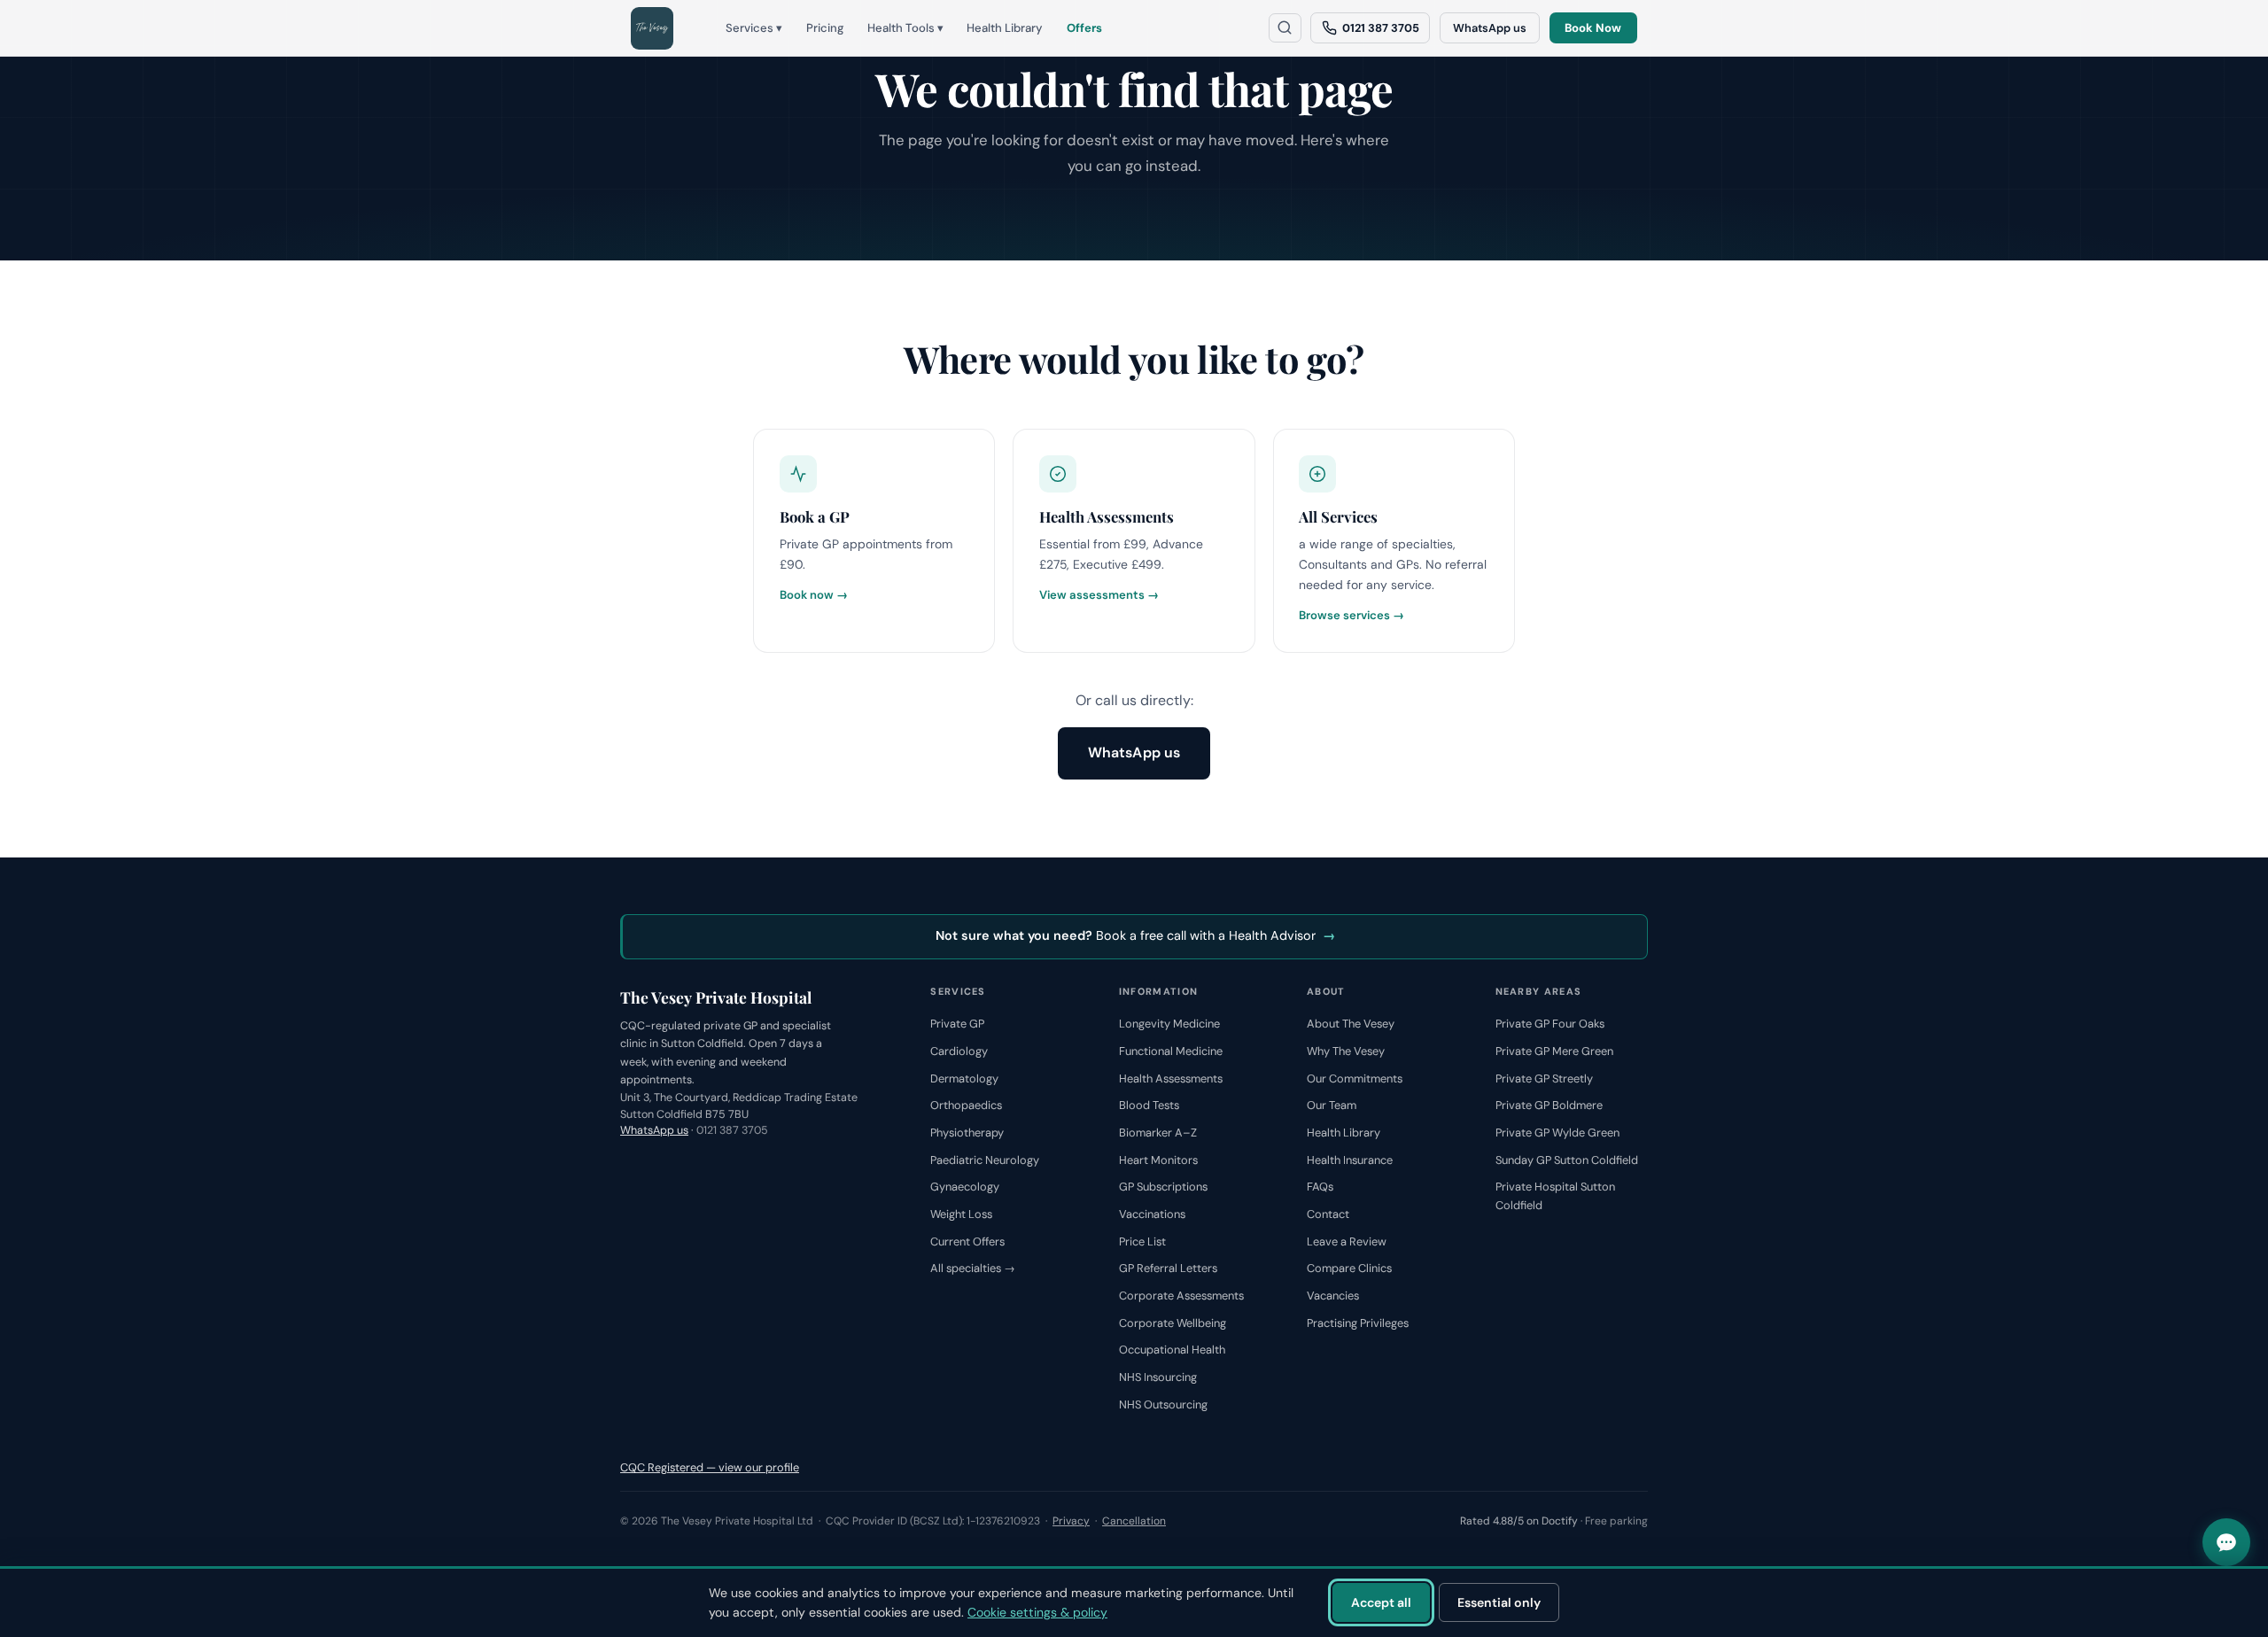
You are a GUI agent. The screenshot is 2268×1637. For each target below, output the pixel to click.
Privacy (1071, 1521)
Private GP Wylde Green (1557, 1133)
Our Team (1332, 1105)
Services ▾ (754, 28)
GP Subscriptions (1163, 1187)
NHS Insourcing (1158, 1377)
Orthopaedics (966, 1105)
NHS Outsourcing (1163, 1404)
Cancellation (1134, 1521)
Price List (1142, 1241)
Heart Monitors (1158, 1160)
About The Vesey (1351, 1024)
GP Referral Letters (1168, 1268)
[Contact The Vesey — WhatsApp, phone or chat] (2226, 1542)
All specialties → (973, 1268)
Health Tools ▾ (905, 28)
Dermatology (964, 1078)
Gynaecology (965, 1187)
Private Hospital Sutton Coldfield (1555, 1196)
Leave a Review (1347, 1241)
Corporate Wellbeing (1173, 1323)
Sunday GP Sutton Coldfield (1567, 1160)
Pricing (825, 28)
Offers (1084, 28)
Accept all (1381, 1602)
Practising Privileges (1358, 1323)
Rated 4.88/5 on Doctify (1519, 1521)
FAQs (1320, 1187)
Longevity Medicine (1169, 1024)
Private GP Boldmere (1549, 1105)
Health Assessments (1171, 1078)
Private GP (957, 1024)
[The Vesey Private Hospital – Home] (652, 28)
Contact (1328, 1214)
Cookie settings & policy (1037, 1612)
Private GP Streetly (1544, 1078)
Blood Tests (1149, 1105)
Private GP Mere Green (1554, 1051)
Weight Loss (961, 1214)
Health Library (1005, 28)
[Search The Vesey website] (1285, 28)
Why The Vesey (1346, 1051)
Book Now (1593, 28)
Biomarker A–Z (1158, 1133)
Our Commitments (1355, 1078)
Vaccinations (1152, 1214)
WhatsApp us (1490, 28)
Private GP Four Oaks (1550, 1024)
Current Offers (967, 1241)
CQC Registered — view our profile (710, 1467)
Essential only (1499, 1602)
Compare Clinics (1349, 1268)
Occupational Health (1172, 1350)
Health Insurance (1350, 1160)
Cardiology (959, 1051)
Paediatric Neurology (985, 1160)
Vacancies (1333, 1296)
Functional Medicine (1171, 1051)
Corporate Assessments (1181, 1296)
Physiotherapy (967, 1133)
